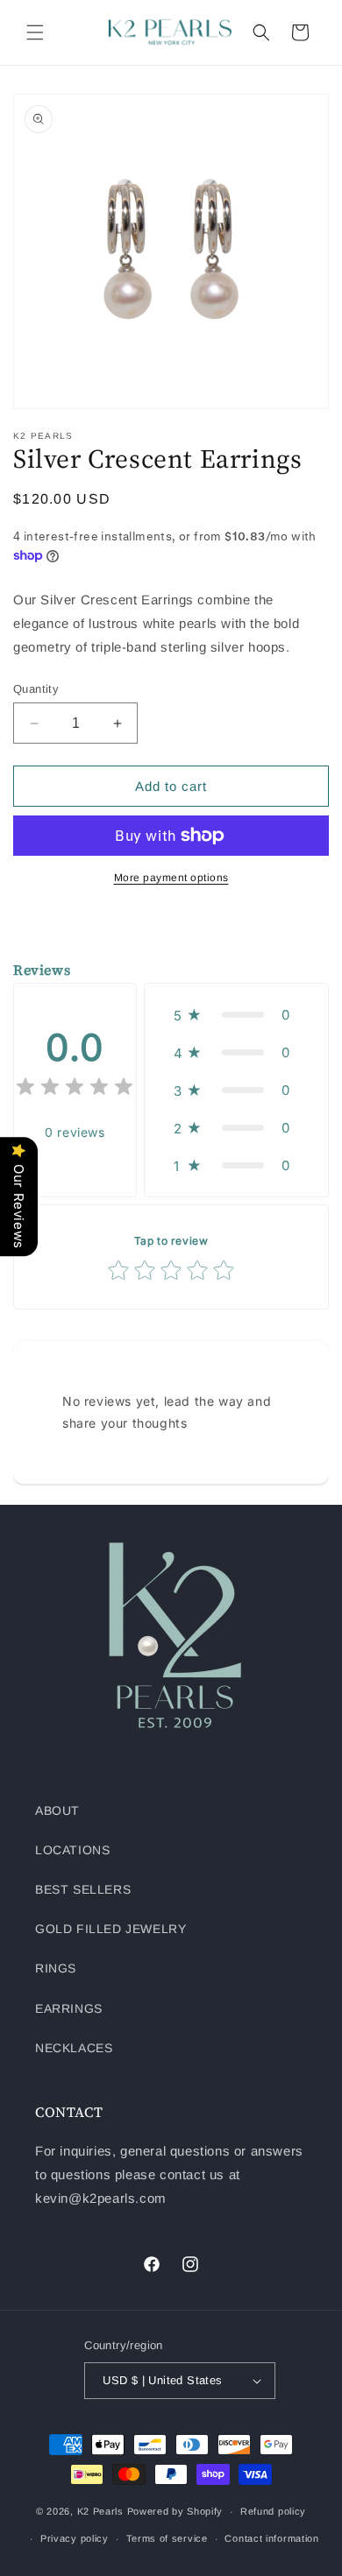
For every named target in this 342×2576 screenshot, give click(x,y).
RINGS (56, 1968)
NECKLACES (74, 2048)
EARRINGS (69, 2008)
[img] (75, 1089)
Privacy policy (75, 2538)
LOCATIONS (72, 1850)
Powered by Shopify (175, 2511)
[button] (35, 32)
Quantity (36, 689)
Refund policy (273, 2511)
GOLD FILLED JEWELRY (110, 1929)
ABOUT (57, 1810)
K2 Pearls (100, 2511)
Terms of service (167, 2538)
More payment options (171, 878)
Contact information (271, 2538)
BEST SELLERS (83, 1889)
